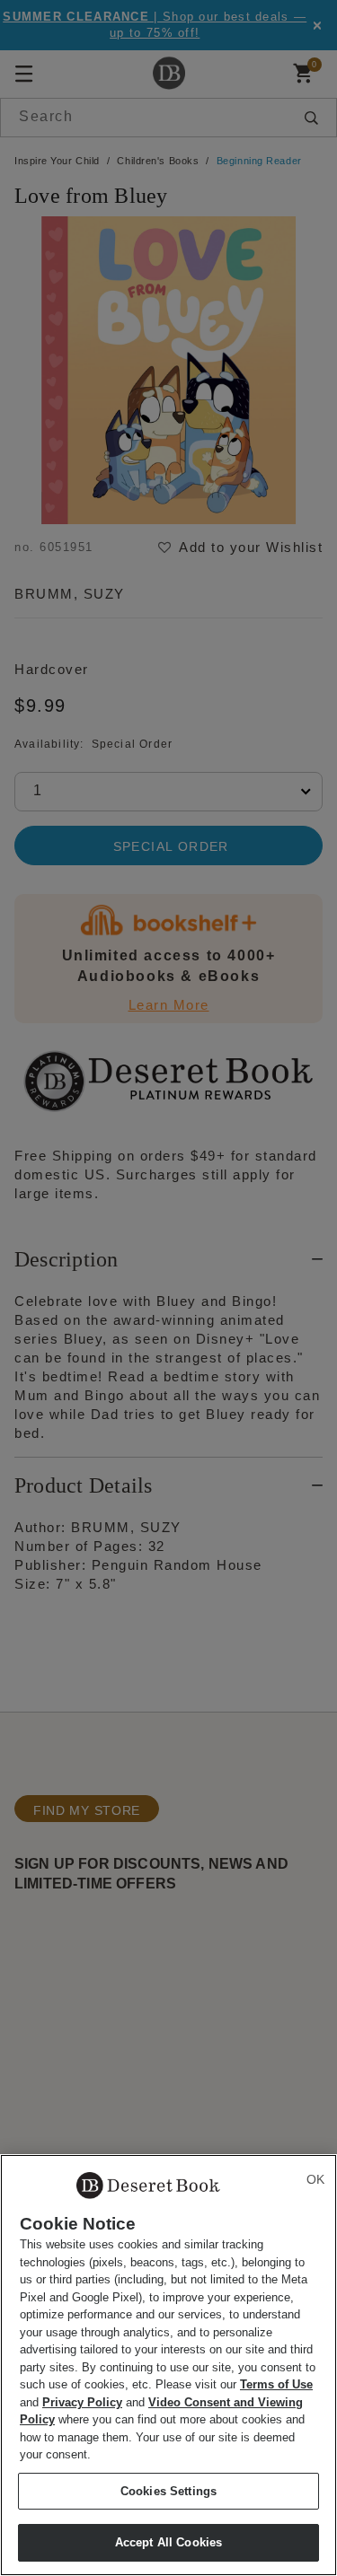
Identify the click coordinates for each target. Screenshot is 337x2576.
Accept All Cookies (168, 2542)
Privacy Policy (82, 2402)
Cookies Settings (168, 2491)
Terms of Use (276, 2384)
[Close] (315, 2179)
